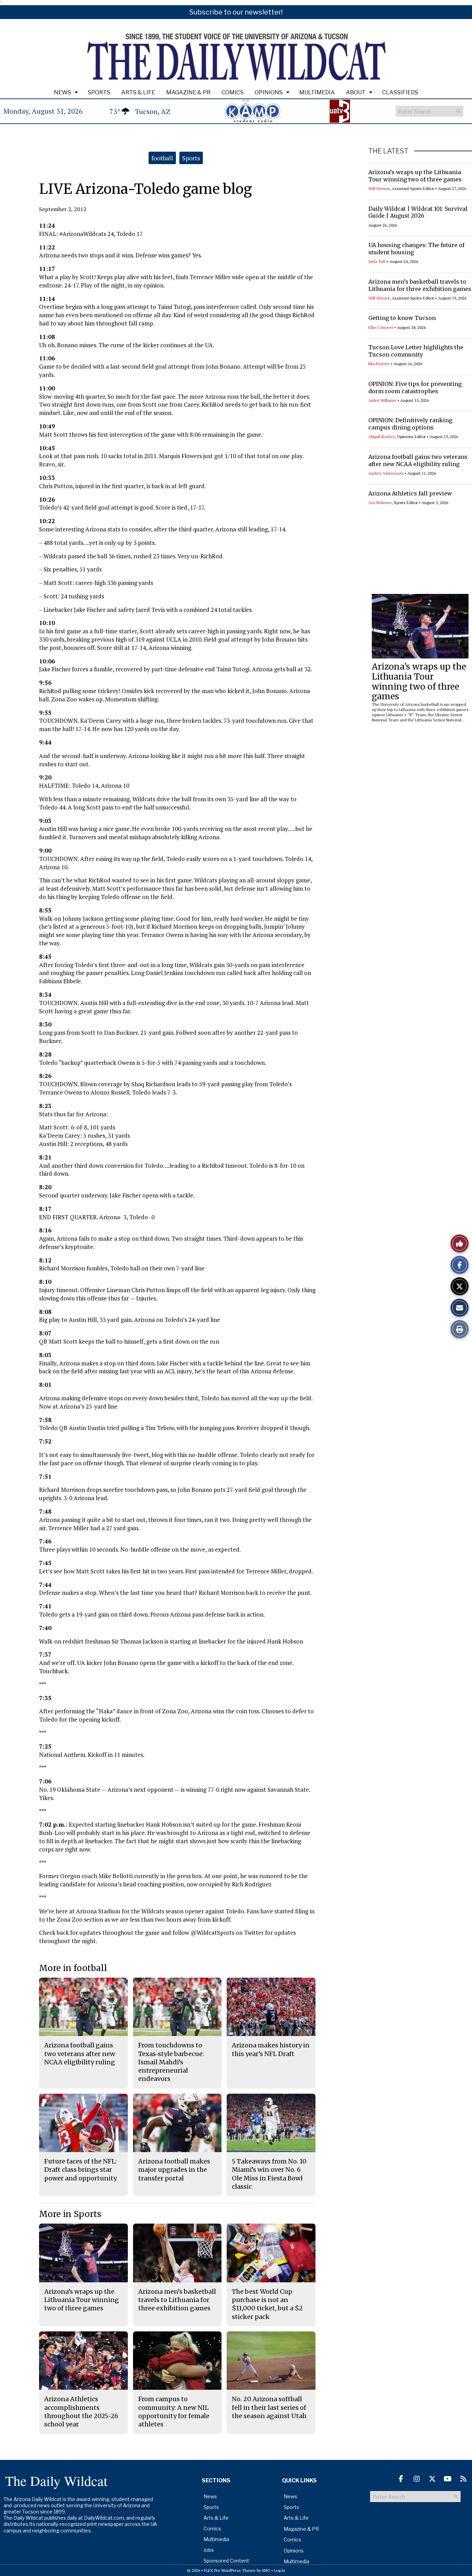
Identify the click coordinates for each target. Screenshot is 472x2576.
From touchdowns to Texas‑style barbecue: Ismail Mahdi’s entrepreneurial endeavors (171, 2062)
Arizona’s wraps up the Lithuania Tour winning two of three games (415, 176)
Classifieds (400, 92)
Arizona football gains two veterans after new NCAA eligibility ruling (418, 460)
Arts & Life (138, 92)
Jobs (209, 2550)
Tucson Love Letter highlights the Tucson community (416, 351)
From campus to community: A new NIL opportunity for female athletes (174, 2412)
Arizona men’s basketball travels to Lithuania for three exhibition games (420, 285)
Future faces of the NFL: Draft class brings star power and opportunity (81, 2170)
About (356, 92)
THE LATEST (388, 151)
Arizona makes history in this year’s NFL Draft (271, 2049)
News (63, 92)
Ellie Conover (381, 327)
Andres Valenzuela (386, 473)
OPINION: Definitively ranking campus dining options (410, 424)
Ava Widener (380, 503)
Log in (280, 2570)
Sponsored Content (226, 2561)
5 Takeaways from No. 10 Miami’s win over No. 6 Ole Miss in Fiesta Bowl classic (269, 2174)
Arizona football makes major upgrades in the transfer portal (174, 2170)
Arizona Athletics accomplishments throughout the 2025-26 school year (81, 2412)
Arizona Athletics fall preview (410, 493)
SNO (266, 2570)
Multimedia (317, 92)
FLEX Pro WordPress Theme (230, 2570)
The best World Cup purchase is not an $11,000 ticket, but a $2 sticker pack (267, 2304)
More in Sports (70, 2214)
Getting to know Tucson (402, 318)
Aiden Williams (382, 400)
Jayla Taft (377, 261)
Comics (233, 92)
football (162, 158)
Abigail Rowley (382, 437)
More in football (73, 1968)
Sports (99, 92)
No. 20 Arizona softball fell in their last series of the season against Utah (269, 2407)
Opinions (269, 92)
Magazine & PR (188, 92)
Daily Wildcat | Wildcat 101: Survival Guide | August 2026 (418, 212)
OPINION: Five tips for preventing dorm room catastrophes (415, 387)
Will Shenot (379, 188)
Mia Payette (379, 364)
